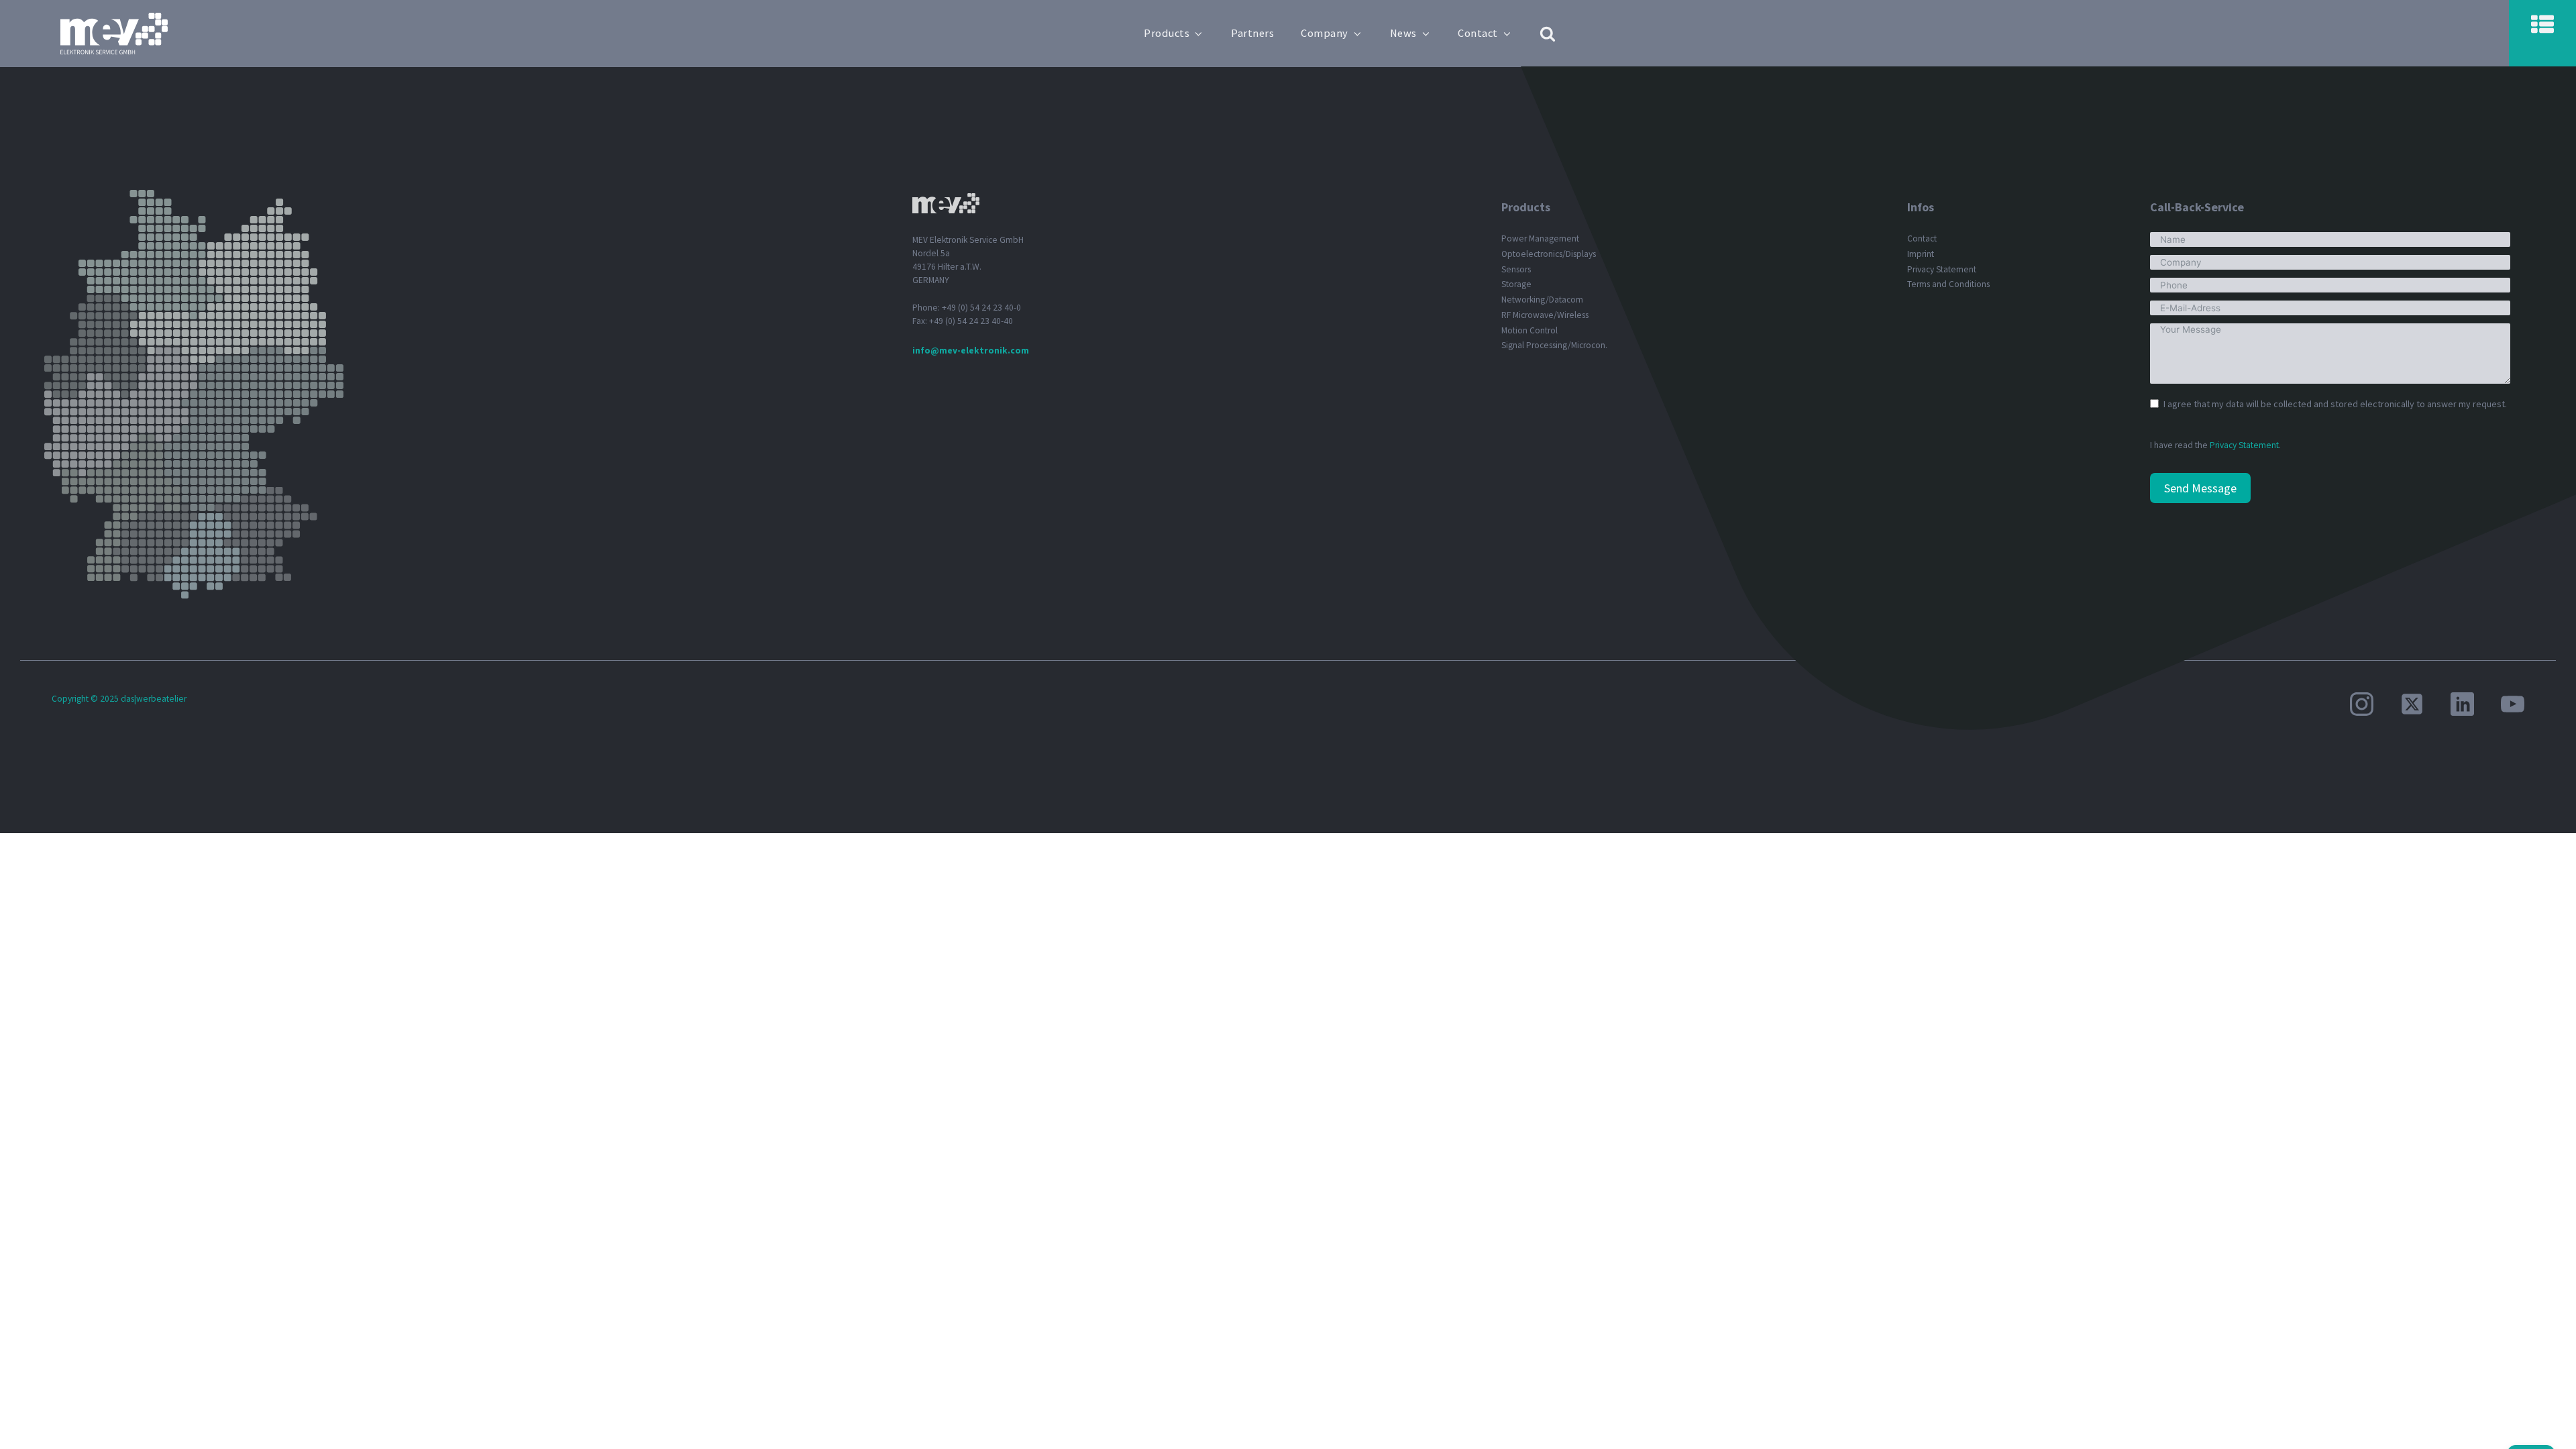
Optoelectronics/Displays (1549, 254)
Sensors (1516, 269)
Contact (1478, 33)
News (1403, 33)
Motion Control (1529, 330)
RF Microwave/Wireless (1545, 315)
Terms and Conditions (1948, 284)
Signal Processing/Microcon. (1554, 345)
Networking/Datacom (1542, 300)
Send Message (2200, 488)
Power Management (1540, 238)
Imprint (1921, 254)
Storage (1516, 284)
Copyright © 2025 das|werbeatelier (119, 699)
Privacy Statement (1942, 269)
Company (1325, 33)
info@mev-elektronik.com (971, 351)
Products (1167, 33)
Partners (1252, 33)
